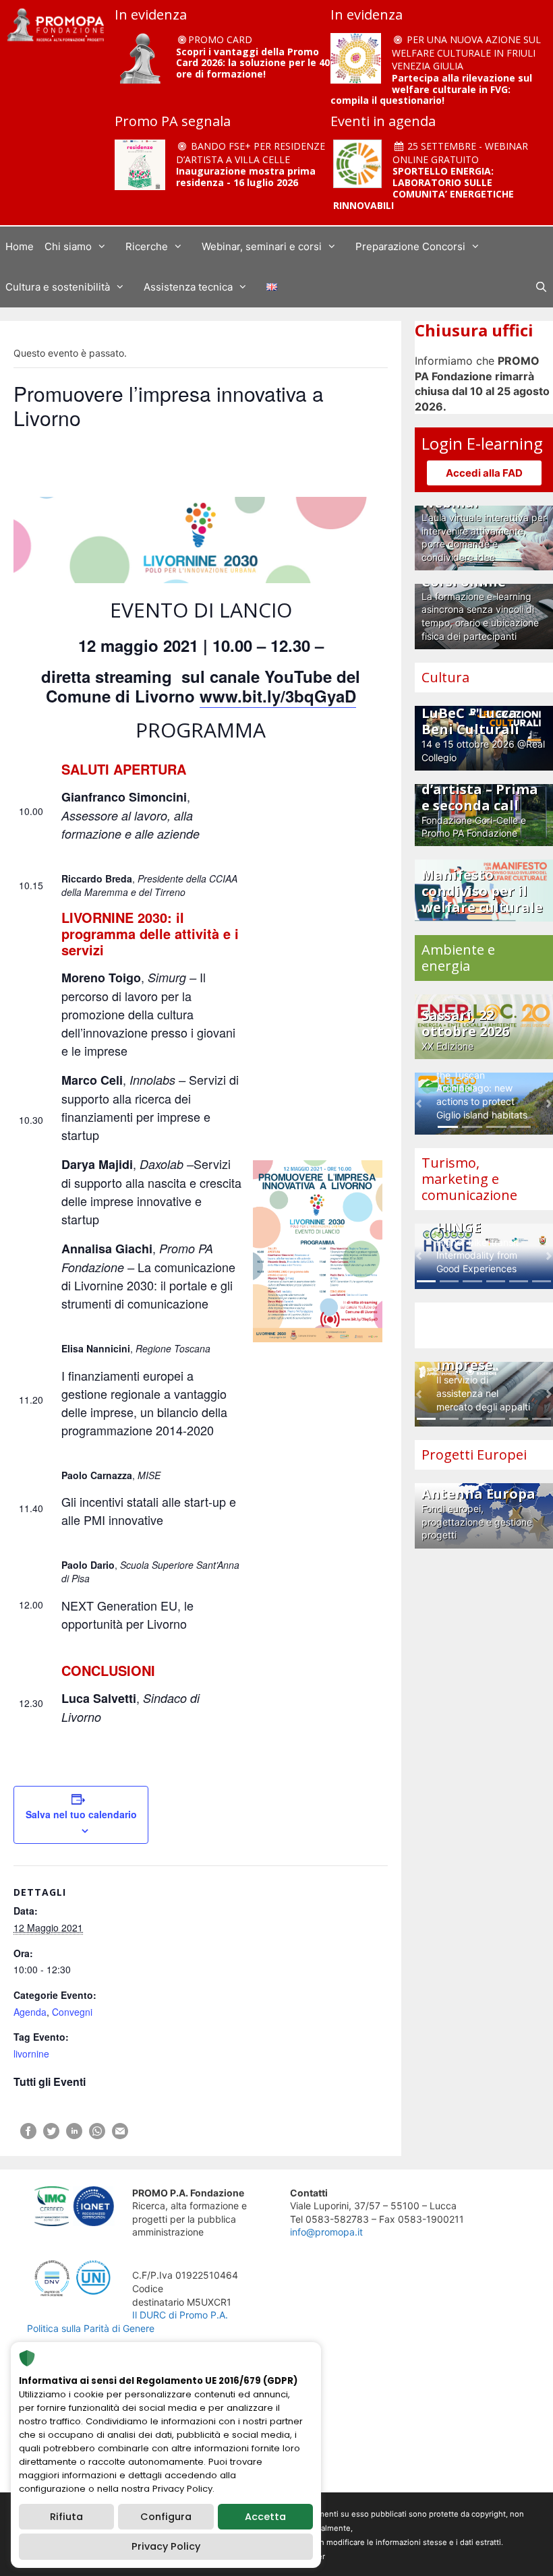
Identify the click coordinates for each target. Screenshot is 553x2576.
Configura (166, 2517)
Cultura (445, 677)
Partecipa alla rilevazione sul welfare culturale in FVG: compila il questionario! (431, 89)
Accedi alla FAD (484, 473)
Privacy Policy (166, 2546)
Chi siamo (68, 246)
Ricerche (147, 246)
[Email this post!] (120, 2135)
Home (20, 246)
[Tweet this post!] (51, 2135)
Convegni (72, 2012)
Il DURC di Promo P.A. (180, 2315)
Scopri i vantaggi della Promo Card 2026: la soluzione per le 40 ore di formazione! (253, 63)
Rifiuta (66, 2517)
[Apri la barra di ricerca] (541, 287)
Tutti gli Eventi (50, 2081)
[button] (419, 1104)
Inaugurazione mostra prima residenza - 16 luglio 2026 (246, 177)
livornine (31, 2054)
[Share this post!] (28, 2135)
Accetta (265, 2517)
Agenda (30, 2012)
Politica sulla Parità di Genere (91, 2328)
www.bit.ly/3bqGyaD (278, 696)
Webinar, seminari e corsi (262, 246)
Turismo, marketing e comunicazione (469, 1179)
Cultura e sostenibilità (58, 287)
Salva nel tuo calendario (81, 1814)
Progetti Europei (474, 1455)
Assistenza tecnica (188, 287)
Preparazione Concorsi (410, 246)
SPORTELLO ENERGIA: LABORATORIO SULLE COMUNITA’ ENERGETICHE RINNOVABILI (424, 188)
